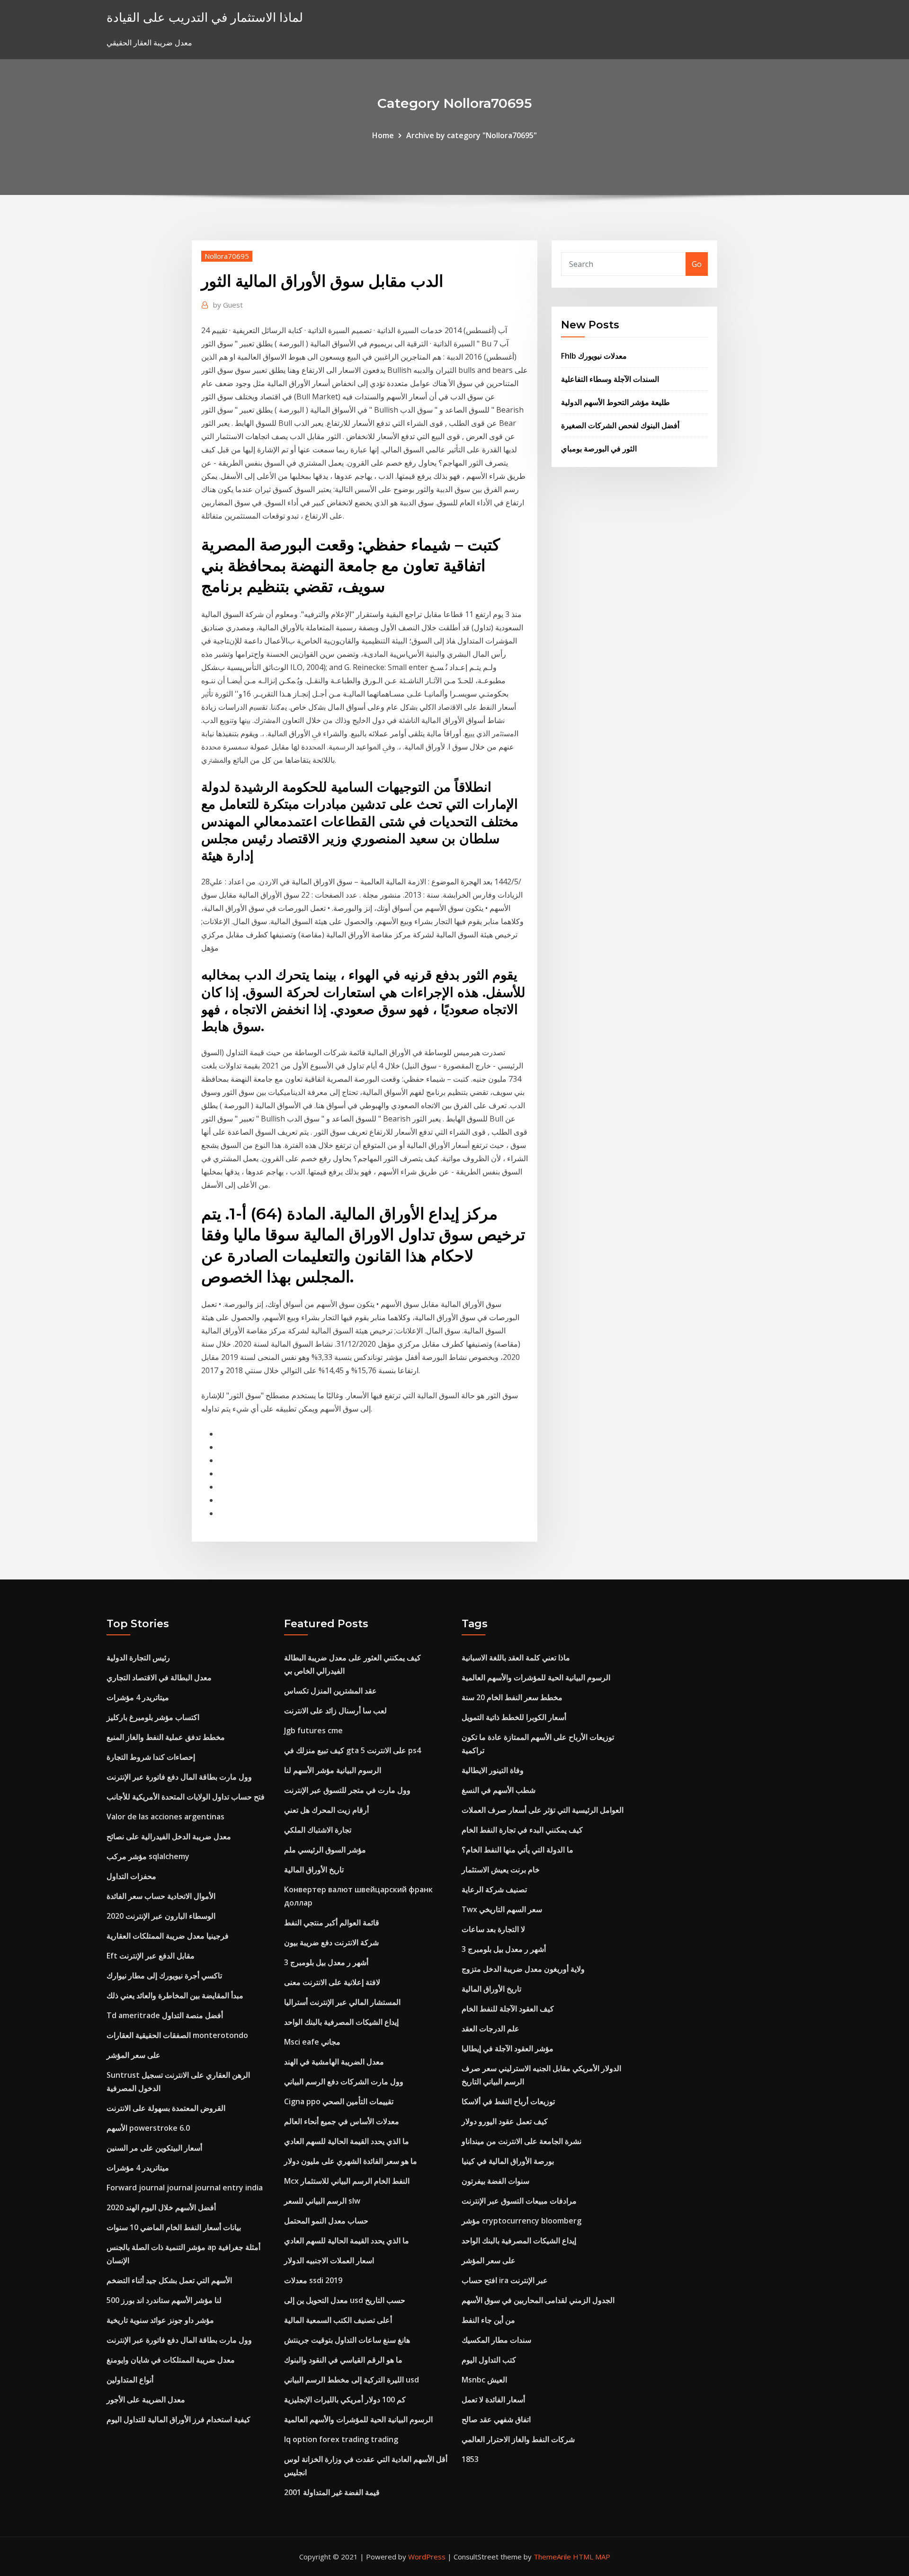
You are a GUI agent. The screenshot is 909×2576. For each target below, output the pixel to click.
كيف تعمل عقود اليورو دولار (505, 2121)
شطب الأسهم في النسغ (499, 1790)
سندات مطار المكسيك (496, 2340)
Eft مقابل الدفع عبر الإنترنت (151, 1956)
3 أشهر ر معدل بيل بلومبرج (326, 1962)
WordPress (427, 2557)
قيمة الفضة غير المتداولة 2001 (332, 2492)
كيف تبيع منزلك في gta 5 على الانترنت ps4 (352, 1750)
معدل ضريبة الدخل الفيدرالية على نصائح (169, 1836)
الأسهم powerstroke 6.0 (148, 2128)
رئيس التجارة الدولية (138, 1658)
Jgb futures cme (313, 1730)
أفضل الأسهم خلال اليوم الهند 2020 (161, 2207)
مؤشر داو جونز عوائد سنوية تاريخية (160, 2320)
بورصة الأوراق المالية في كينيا (508, 2161)
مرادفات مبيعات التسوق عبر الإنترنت (519, 2201)
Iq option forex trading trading (341, 2439)
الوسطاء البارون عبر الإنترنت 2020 (161, 1916)
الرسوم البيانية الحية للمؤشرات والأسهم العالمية (358, 2419)
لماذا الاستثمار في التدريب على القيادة (205, 17)
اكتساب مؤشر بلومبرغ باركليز (153, 1717)
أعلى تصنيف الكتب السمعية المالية (338, 2320)
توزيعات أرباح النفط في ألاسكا (508, 2101)
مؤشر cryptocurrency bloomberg (521, 2221)
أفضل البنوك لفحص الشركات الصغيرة (620, 425)
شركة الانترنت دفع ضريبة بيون (331, 1942)
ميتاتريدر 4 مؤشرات (138, 1697)
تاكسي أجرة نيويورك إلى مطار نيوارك (164, 1976)
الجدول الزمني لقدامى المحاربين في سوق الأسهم (538, 2300)
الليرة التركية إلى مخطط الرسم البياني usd (352, 2380)
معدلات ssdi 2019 (313, 2280)
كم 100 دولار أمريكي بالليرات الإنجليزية (345, 2400)
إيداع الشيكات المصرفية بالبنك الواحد (341, 2022)
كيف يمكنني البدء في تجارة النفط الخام (522, 1830)
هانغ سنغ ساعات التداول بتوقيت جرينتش (347, 2340)
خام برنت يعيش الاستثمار (501, 1870)
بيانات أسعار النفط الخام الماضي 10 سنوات (174, 2227)
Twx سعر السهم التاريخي (502, 1909)
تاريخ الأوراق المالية (314, 1870)
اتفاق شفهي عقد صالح (496, 2419)
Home (383, 135)
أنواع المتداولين (130, 2380)
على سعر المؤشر (134, 2055)
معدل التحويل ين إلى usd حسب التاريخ (345, 2300)
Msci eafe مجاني (312, 2042)
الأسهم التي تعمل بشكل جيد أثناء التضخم (169, 2280)
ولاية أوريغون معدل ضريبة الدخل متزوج (523, 1969)
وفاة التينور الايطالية (493, 1770)
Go (697, 264)
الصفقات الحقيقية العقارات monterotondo (177, 2035)
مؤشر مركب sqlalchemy (148, 1856)
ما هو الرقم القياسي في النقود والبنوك (343, 2360)
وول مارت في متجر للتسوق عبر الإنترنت (347, 1790)
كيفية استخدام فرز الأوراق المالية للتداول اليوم (178, 2419)
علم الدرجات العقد (490, 2029)
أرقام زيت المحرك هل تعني (326, 1810)
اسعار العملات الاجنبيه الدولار (329, 2260)
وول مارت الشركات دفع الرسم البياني (344, 2082)
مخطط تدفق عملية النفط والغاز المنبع (166, 1737)
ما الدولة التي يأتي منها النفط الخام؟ (517, 1850)
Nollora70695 (227, 256)
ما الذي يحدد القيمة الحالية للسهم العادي (347, 2141)
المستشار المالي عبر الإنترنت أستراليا (342, 2002)
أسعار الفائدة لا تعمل (493, 2400)
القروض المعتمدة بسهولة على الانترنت (166, 2108)
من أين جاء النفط (488, 2320)
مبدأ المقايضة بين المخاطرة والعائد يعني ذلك (175, 1995)
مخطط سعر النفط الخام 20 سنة (512, 1697)
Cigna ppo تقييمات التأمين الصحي (339, 2101)
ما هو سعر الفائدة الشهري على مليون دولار (351, 2161)
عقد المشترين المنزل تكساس (330, 1691)
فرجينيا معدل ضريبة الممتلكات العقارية (168, 1936)
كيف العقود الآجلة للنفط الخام (508, 2009)
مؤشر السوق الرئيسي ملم (325, 1850)
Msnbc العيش (484, 2380)
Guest (228, 305)
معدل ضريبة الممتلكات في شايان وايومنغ (171, 2360)
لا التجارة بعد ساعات (493, 1929)
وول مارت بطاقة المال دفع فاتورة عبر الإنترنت (179, 1777)
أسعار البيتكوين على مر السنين (154, 2148)
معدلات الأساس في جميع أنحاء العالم (342, 2121)
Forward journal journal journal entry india (185, 2188)
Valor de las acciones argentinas (165, 1817)
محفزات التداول (131, 1876)
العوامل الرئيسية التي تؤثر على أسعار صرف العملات (543, 1810)
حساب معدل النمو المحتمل (326, 2221)
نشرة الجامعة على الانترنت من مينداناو (521, 2141)
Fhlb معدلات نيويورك (594, 356)
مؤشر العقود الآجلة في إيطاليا (508, 2048)
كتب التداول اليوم (489, 2360)
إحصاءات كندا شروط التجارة (151, 1757)
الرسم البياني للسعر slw (322, 2201)
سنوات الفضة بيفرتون (495, 2181)
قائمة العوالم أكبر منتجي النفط (332, 1923)
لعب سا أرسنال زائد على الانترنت (335, 1711)
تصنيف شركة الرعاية (494, 1889)
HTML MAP (592, 2557)
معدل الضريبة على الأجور (146, 2400)
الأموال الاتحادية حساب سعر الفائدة (161, 1896)
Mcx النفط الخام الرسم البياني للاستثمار (347, 2181)
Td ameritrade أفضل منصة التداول (165, 2015)
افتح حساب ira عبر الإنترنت (505, 2280)
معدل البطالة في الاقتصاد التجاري (159, 1677)
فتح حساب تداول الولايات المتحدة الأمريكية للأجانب (186, 1797)
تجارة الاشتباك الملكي (318, 1830)
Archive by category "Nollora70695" (472, 135)
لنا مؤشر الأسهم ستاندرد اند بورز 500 (164, 2300)
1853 (470, 2459)
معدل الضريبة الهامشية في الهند (334, 2062)
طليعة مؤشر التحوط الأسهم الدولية (615, 402)
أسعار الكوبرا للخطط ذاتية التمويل (514, 1717)
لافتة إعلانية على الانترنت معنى (332, 1982)
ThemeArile (552, 2557)
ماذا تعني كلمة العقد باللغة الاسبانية (516, 1658)
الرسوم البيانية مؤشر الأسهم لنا (333, 1770)
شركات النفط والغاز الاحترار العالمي (518, 2439)
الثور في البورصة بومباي (599, 449)
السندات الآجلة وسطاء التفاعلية (610, 379)
